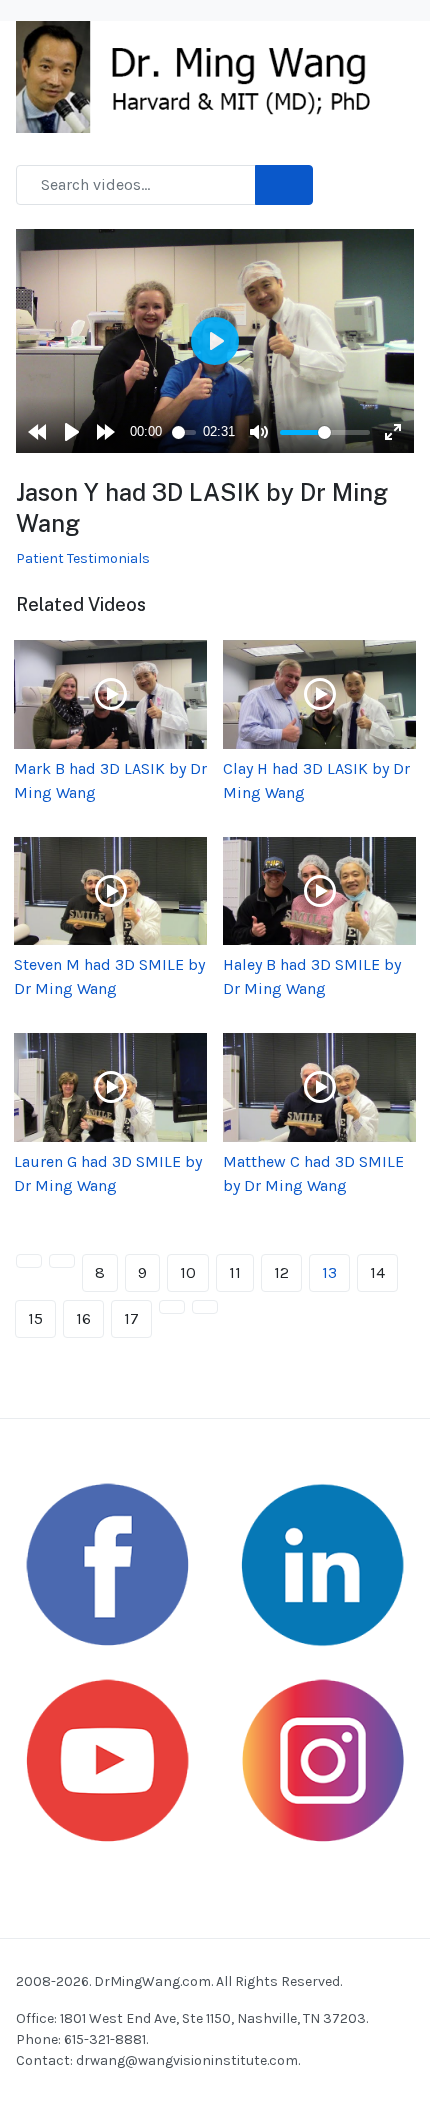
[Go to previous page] (62, 1261)
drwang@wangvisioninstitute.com (187, 2060)
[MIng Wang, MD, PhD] (203, 75)
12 (281, 1272)
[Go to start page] (29, 1261)
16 (83, 1318)
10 (188, 1272)
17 (131, 1318)
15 (35, 1318)
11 (235, 1272)
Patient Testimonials (83, 558)
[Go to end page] (205, 1307)
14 (377, 1272)
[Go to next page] (172, 1307)
